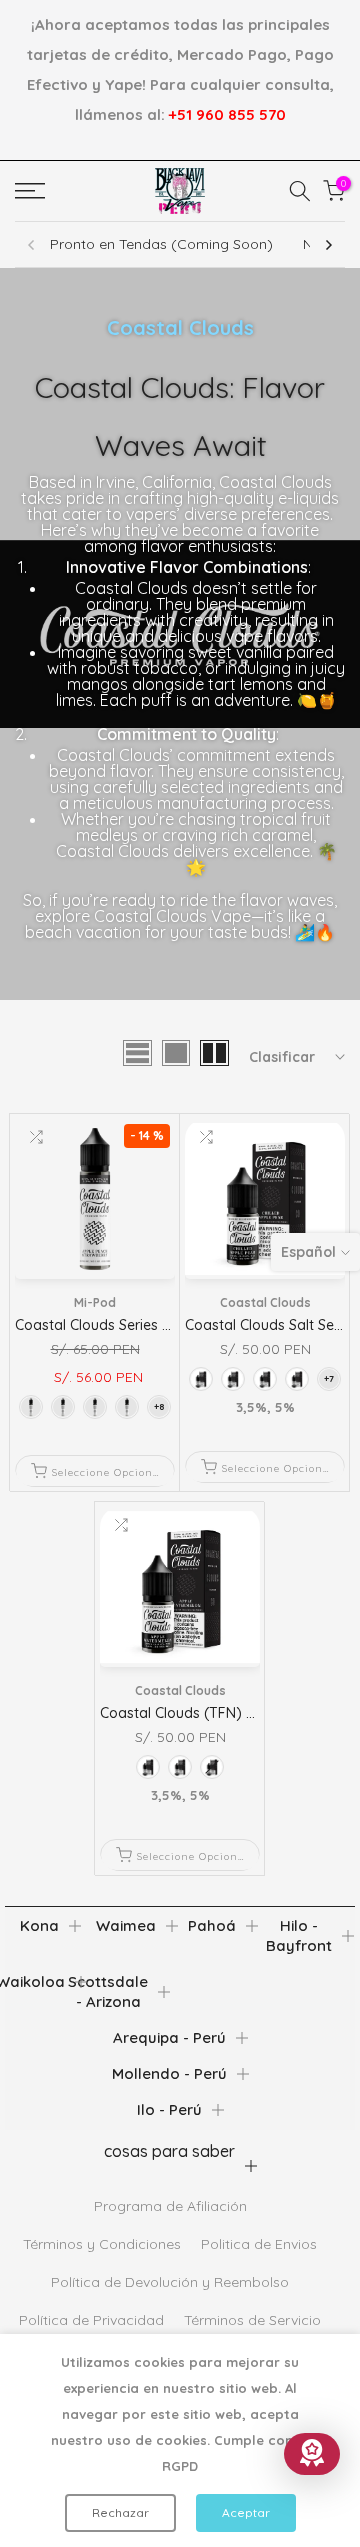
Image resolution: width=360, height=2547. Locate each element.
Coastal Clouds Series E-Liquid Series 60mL (156, 1325)
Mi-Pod (95, 1302)
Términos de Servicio (252, 2320)
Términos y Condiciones (102, 2244)
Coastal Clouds (265, 1302)
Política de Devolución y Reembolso (170, 2282)
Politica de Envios (259, 2244)
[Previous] (32, 245)
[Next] (328, 245)
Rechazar (120, 2512)
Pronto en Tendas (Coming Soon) (161, 244)
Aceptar (246, 2512)
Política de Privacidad (91, 2320)
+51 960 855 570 (227, 114)
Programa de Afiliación (170, 2206)
